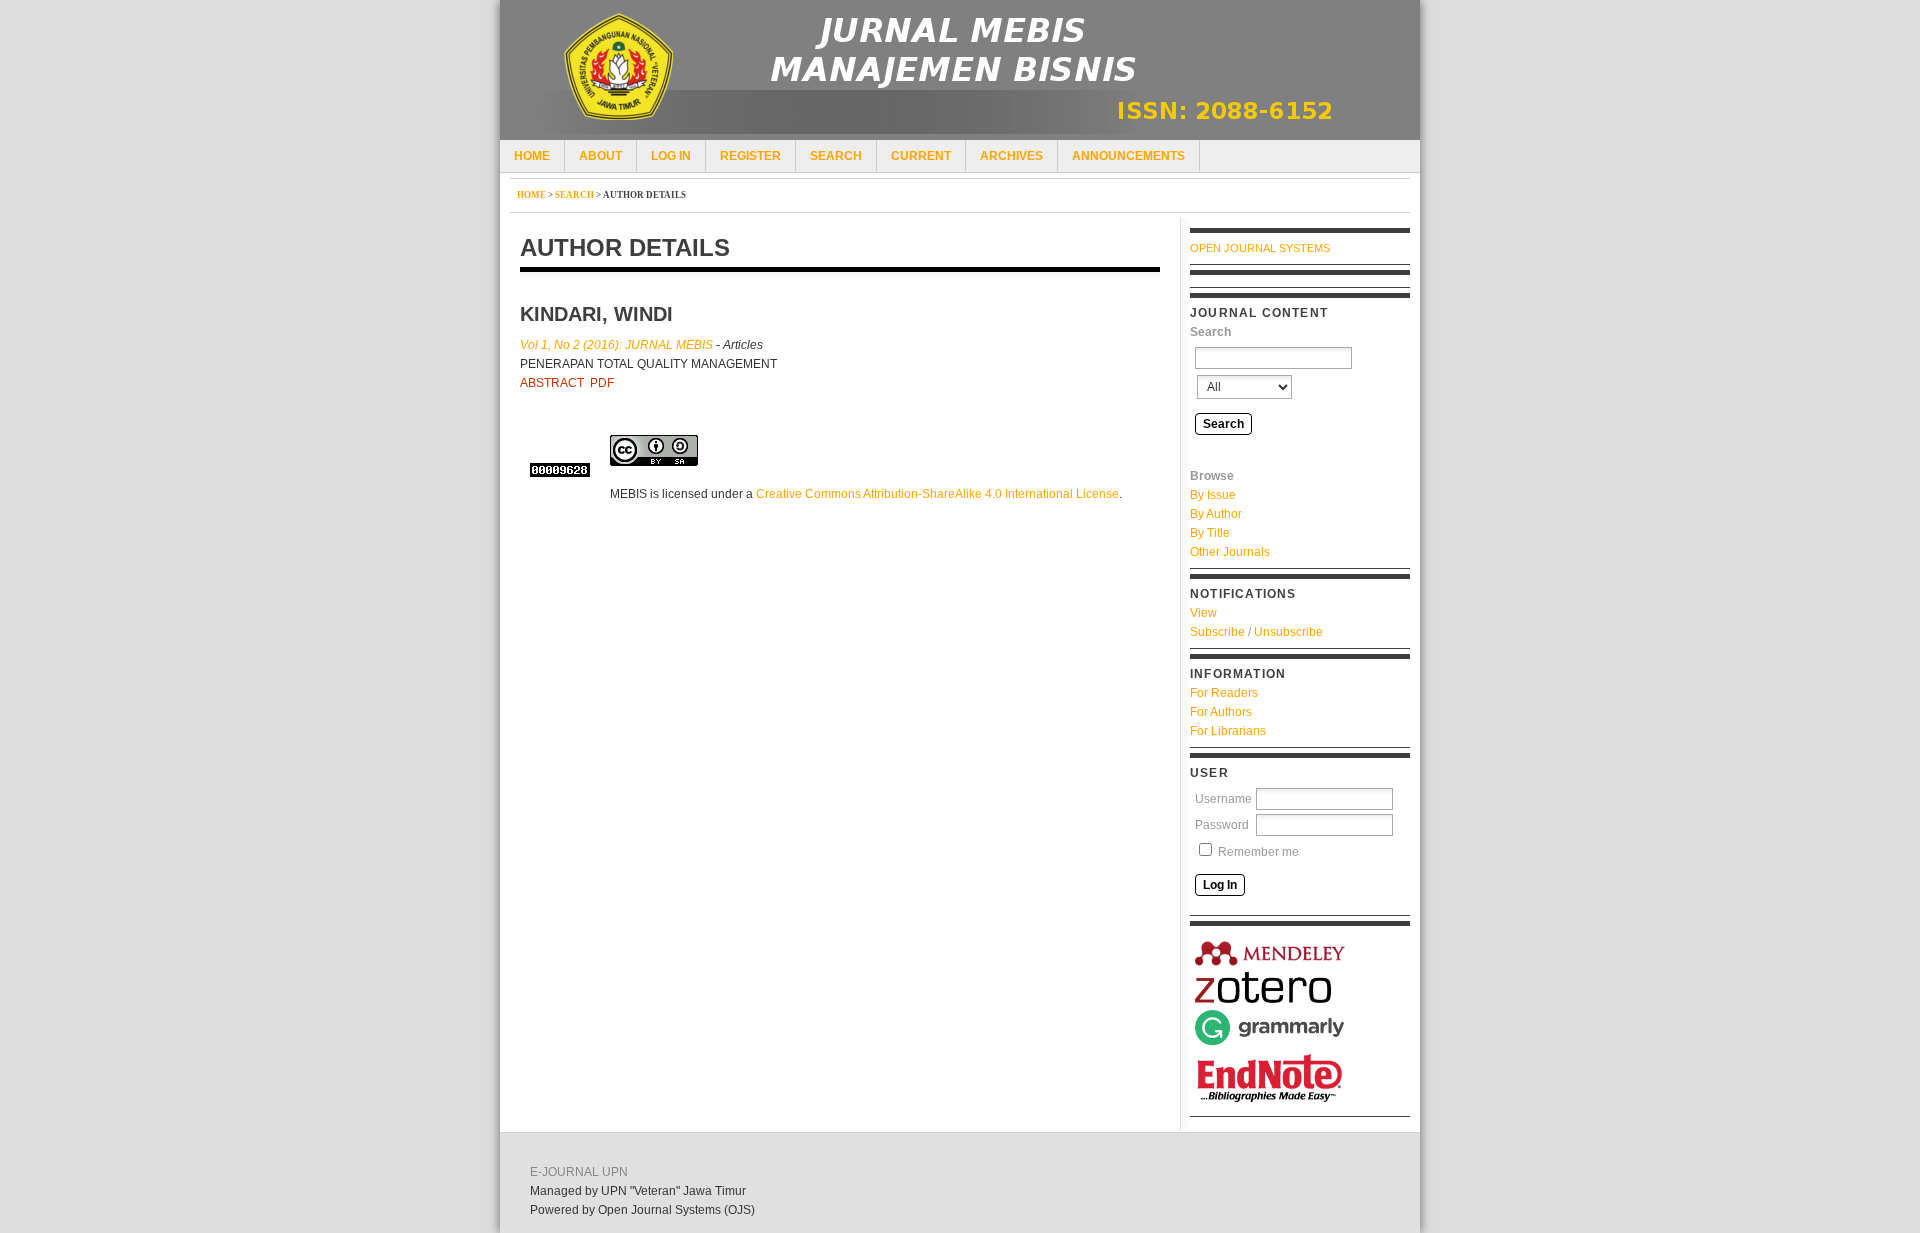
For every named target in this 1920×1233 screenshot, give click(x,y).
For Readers (1224, 693)
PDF (602, 383)
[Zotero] (1270, 987)
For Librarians (1228, 731)
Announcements (1128, 156)
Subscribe (1217, 632)
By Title (1210, 533)
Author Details (644, 195)
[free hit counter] (560, 470)
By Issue (1213, 495)
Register (750, 156)
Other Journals (1230, 552)
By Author (1216, 514)
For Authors (1221, 712)
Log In (671, 156)
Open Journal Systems (1260, 248)
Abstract (552, 383)
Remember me (1258, 852)
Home (532, 156)
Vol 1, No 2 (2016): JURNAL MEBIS (616, 345)
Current (921, 156)
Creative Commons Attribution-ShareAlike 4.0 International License (937, 494)
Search (836, 156)
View (1203, 613)
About (600, 156)
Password (1222, 825)
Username (1223, 799)
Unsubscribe (1288, 632)
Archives (1011, 156)
